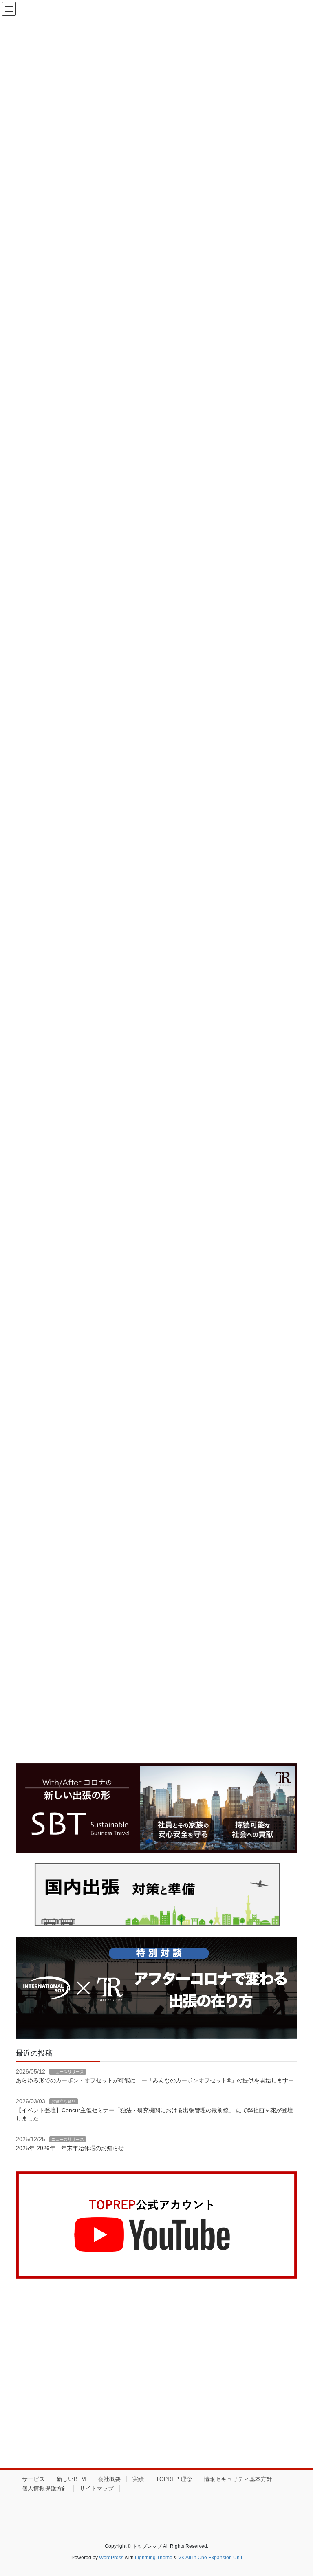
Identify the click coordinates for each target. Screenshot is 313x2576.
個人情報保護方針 (45, 2488)
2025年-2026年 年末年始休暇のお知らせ (70, 2148)
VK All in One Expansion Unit (210, 2558)
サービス (33, 2479)
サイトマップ (97, 2488)
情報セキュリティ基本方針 (238, 2479)
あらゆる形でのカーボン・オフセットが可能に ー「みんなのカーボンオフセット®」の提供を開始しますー (155, 2080)
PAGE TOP (298, 2491)
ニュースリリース (68, 2072)
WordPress (111, 2558)
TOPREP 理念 (174, 2479)
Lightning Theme (154, 2558)
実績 (138, 2479)
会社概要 (109, 2479)
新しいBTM (71, 2479)
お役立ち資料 (64, 2101)
